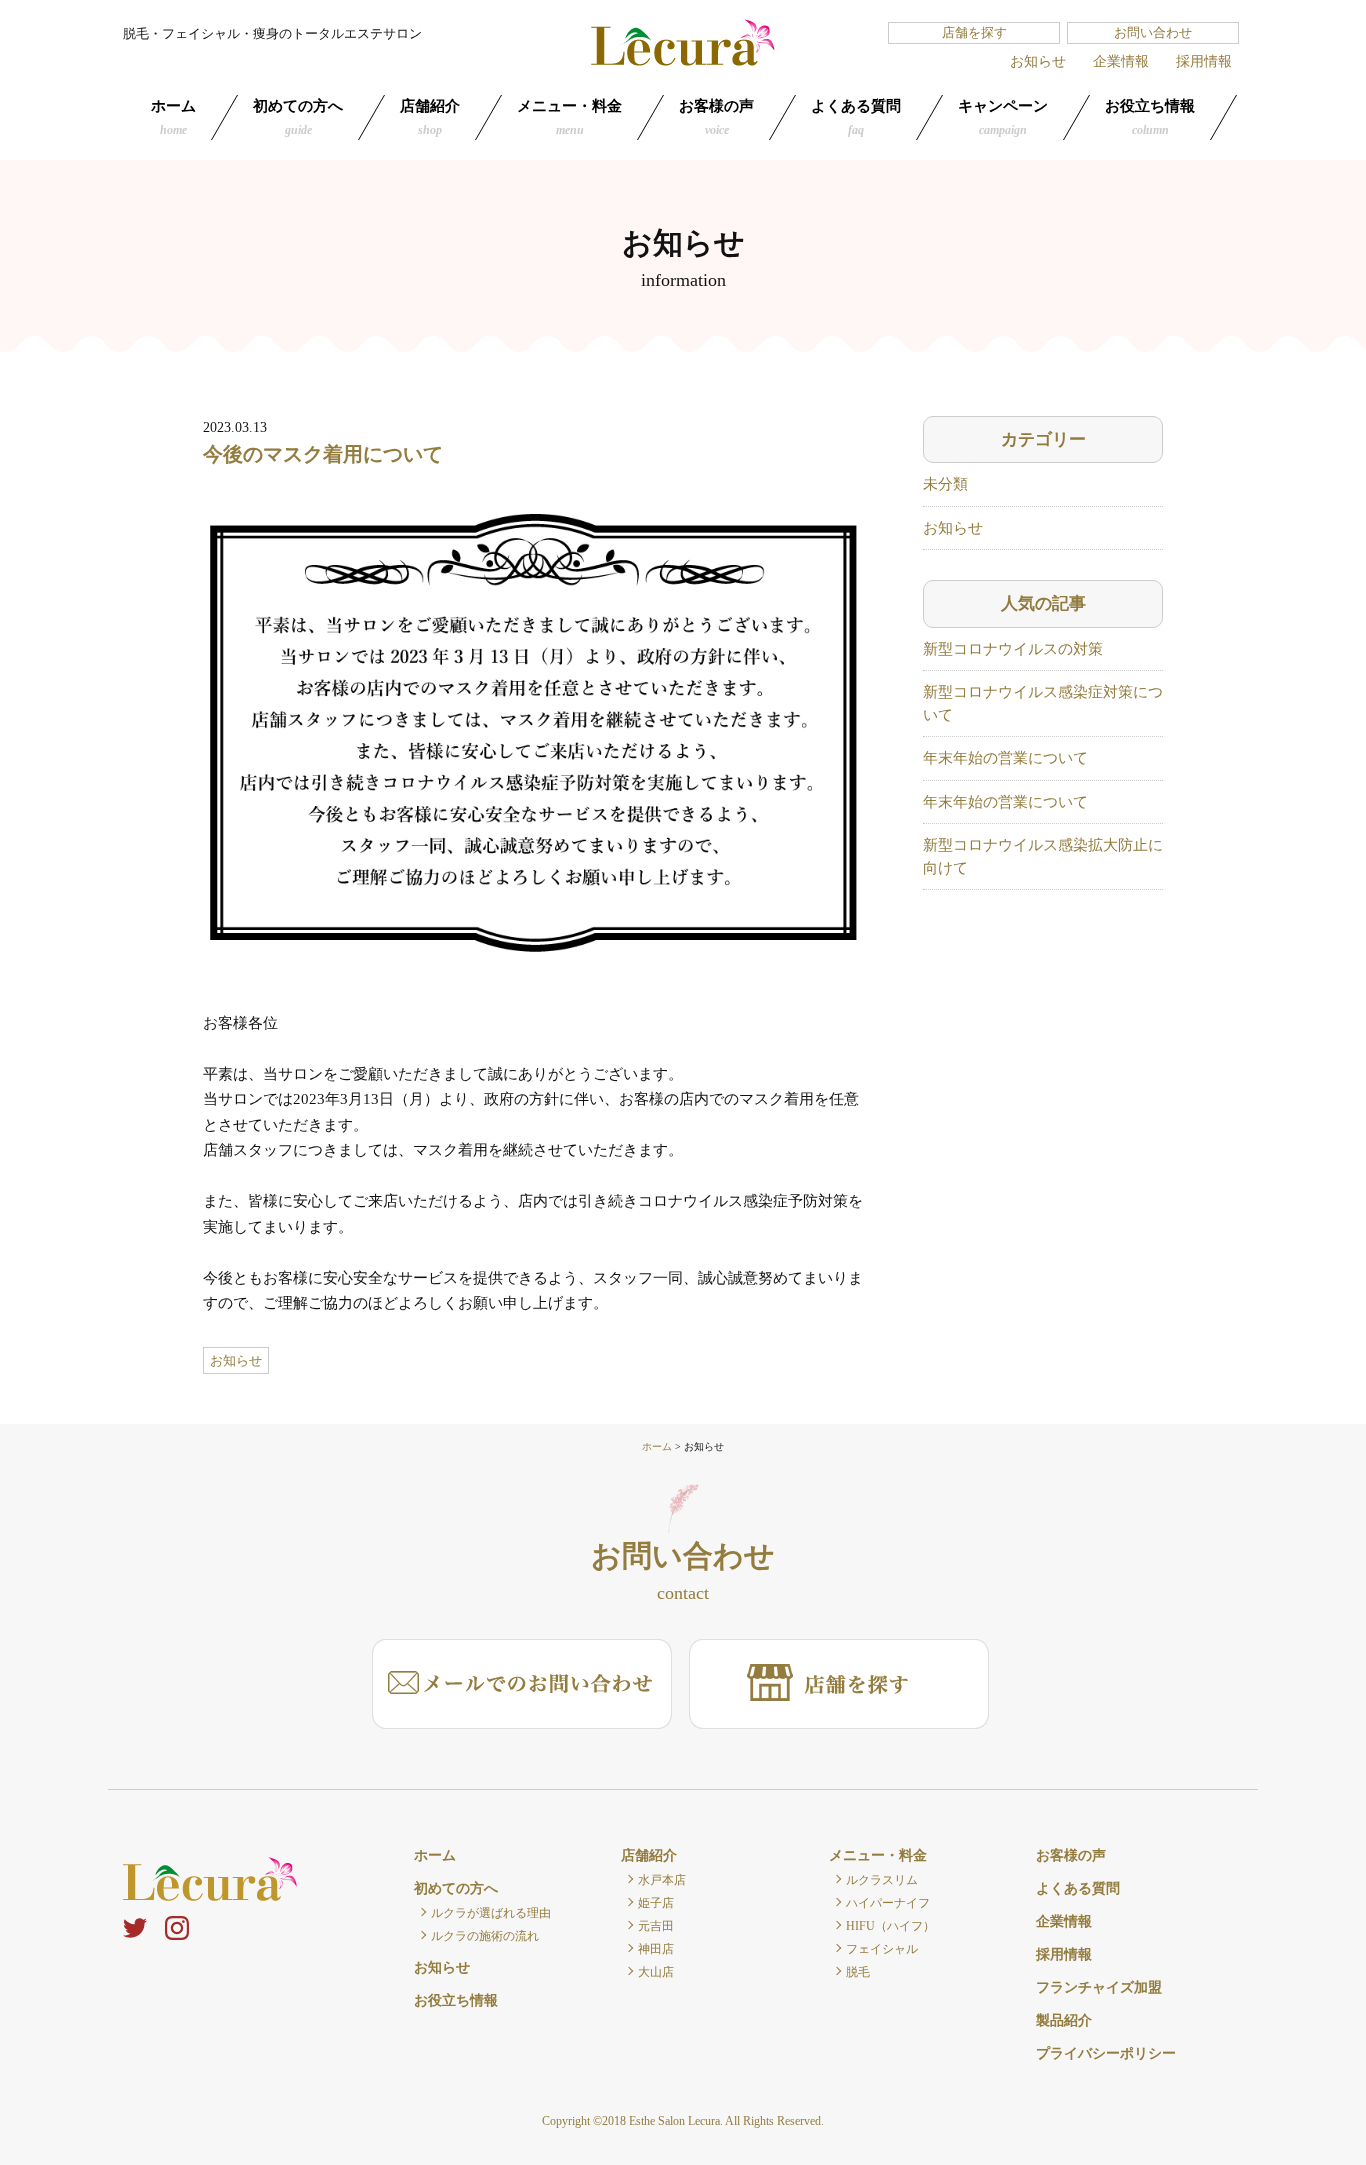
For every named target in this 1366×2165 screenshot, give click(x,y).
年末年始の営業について (1005, 758)
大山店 (656, 1972)
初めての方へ (298, 117)
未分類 (945, 484)
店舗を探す (974, 32)
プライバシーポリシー (1106, 2053)
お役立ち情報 (1150, 117)
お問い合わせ (1153, 32)
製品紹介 (1064, 2020)
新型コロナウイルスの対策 (1013, 649)
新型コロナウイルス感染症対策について (1043, 703)
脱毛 (858, 1972)
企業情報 (1121, 61)
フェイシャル (882, 1949)
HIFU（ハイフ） (890, 1926)
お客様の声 (716, 117)
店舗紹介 (430, 117)
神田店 (656, 1949)
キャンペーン (1003, 117)
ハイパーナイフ (888, 1903)
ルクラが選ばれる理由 (491, 1913)
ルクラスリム (882, 1880)
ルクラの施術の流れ (485, 1936)
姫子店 (656, 1903)
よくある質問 (856, 117)
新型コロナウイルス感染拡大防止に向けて (1043, 856)
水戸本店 (662, 1880)
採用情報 (1204, 61)
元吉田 (656, 1926)
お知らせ (1038, 61)
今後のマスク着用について (323, 454)
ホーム (173, 117)
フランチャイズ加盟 (1099, 1987)
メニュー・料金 (569, 117)
